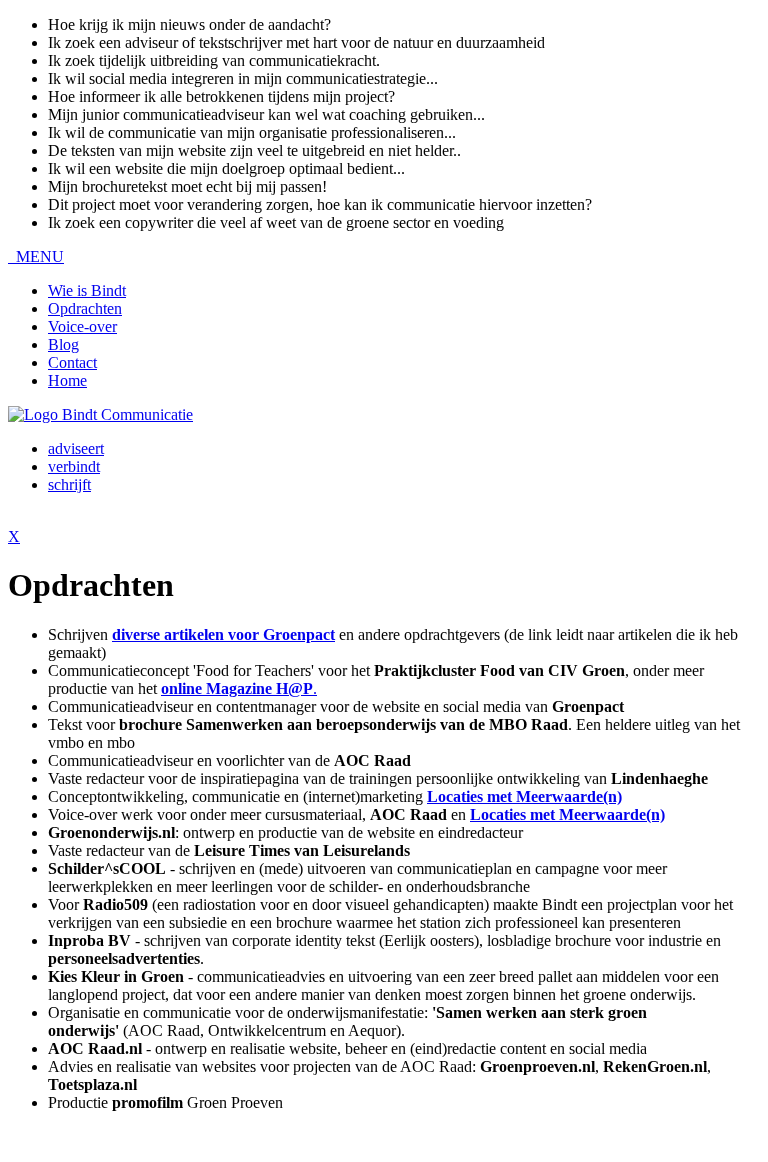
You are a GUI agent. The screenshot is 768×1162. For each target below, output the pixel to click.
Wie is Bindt (87, 290)
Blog (63, 344)
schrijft (69, 484)
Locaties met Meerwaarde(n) (567, 814)
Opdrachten (85, 308)
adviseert (76, 448)
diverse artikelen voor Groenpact (223, 634)
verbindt (74, 466)
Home (67, 380)
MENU (36, 256)
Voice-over (82, 326)
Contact (72, 362)
